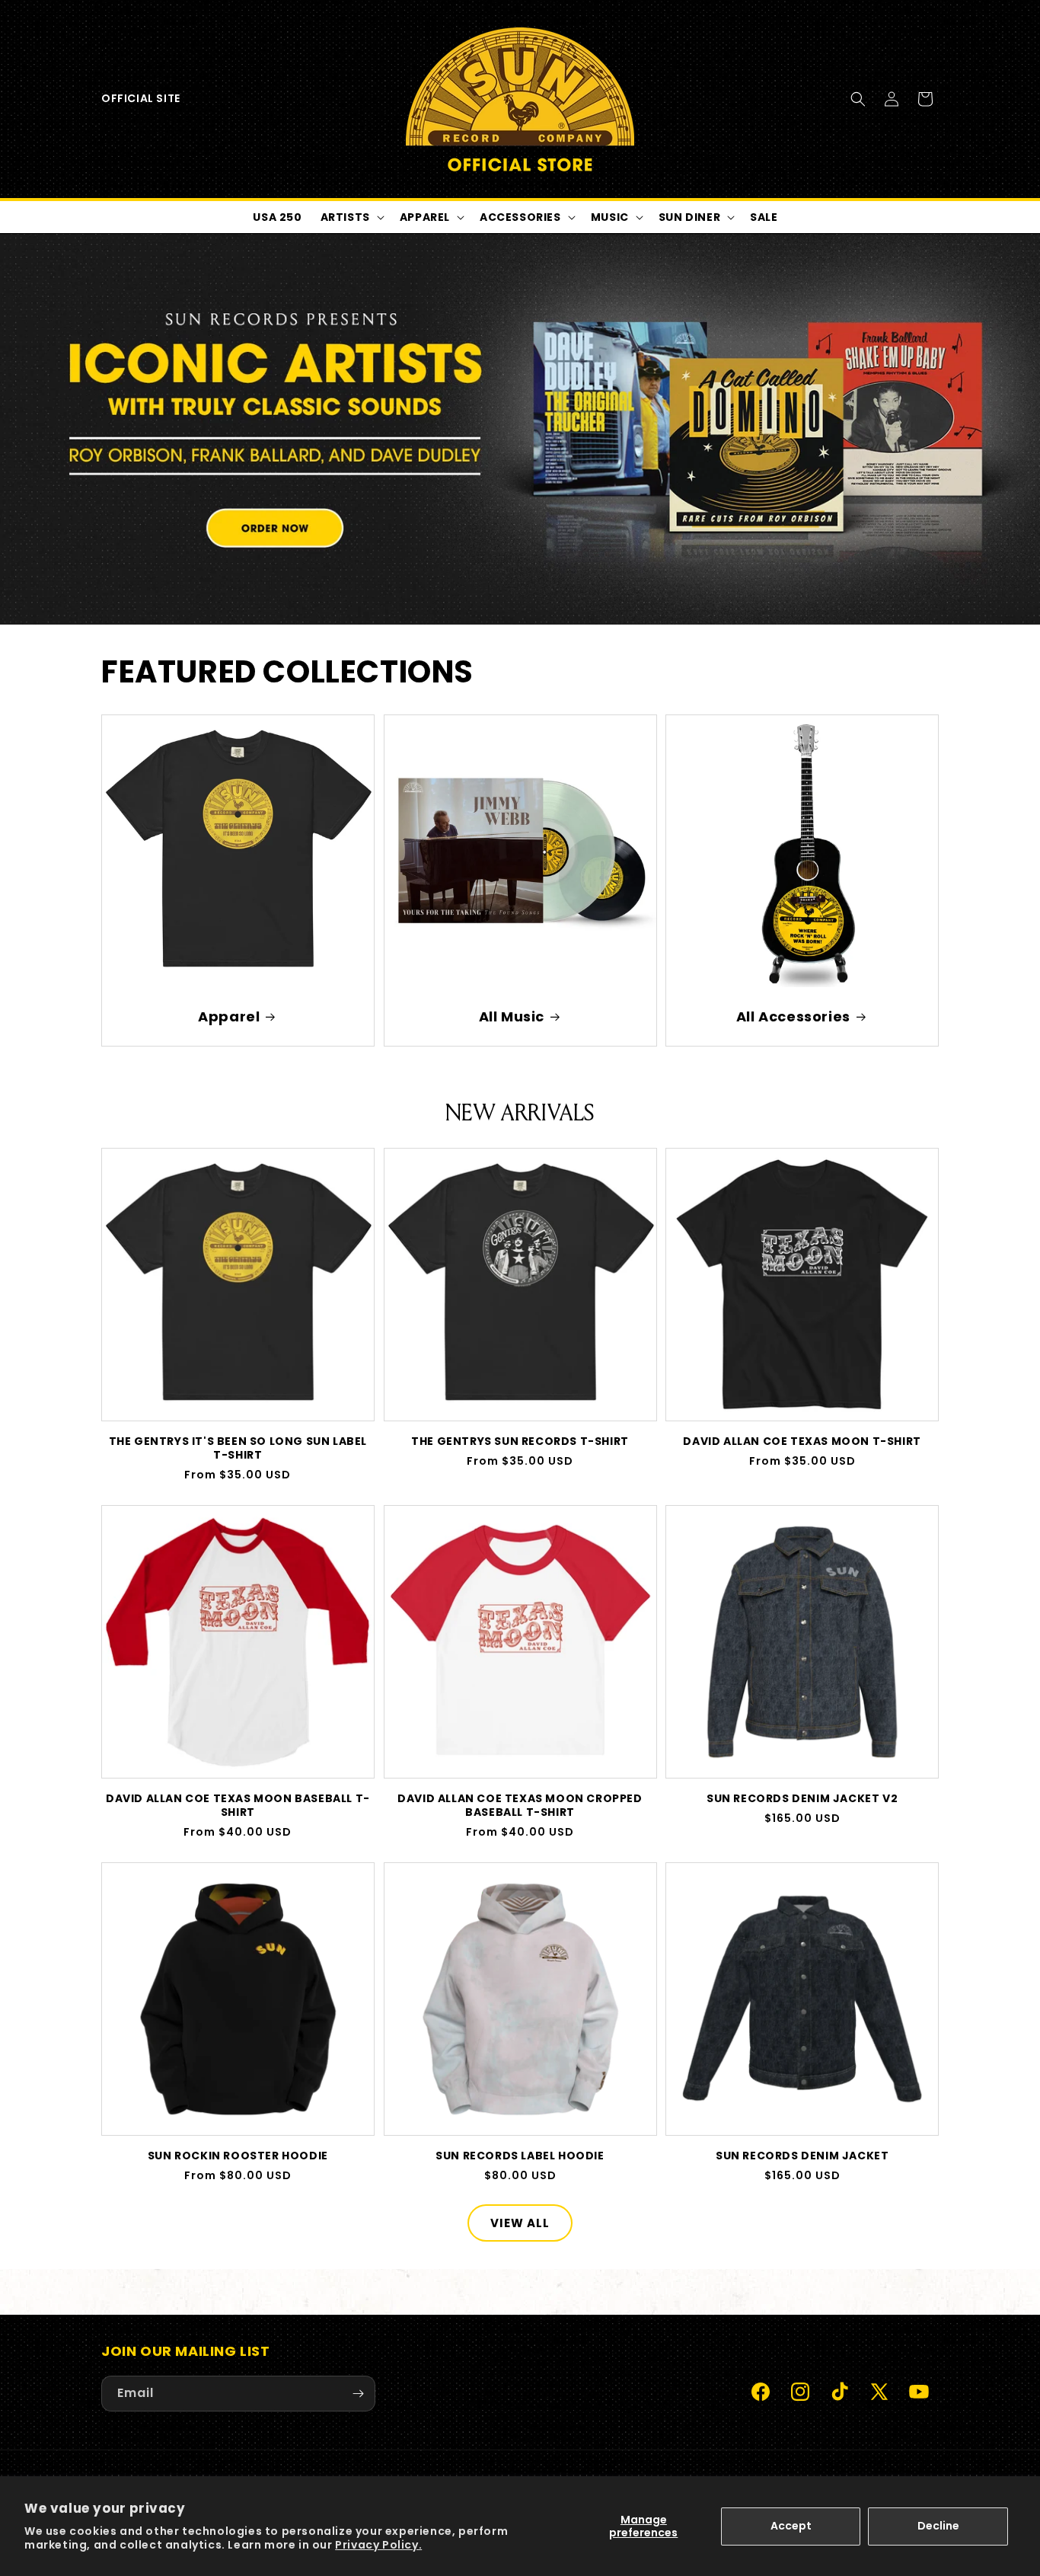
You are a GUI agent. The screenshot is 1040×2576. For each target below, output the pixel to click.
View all (520, 2223)
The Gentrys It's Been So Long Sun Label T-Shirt (238, 1448)
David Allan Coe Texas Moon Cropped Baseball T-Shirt (520, 1805)
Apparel (229, 1016)
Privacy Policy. (378, 2545)
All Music (511, 1016)
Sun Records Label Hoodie (520, 2156)
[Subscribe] (358, 2394)
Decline (938, 2526)
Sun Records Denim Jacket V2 (802, 1798)
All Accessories (793, 1016)
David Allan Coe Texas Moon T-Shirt (802, 1441)
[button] (858, 99)
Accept (791, 2526)
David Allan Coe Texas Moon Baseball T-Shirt (238, 1805)
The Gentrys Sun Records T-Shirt (520, 1441)
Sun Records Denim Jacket (802, 2156)
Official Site (141, 98)
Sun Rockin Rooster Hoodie (238, 2156)
